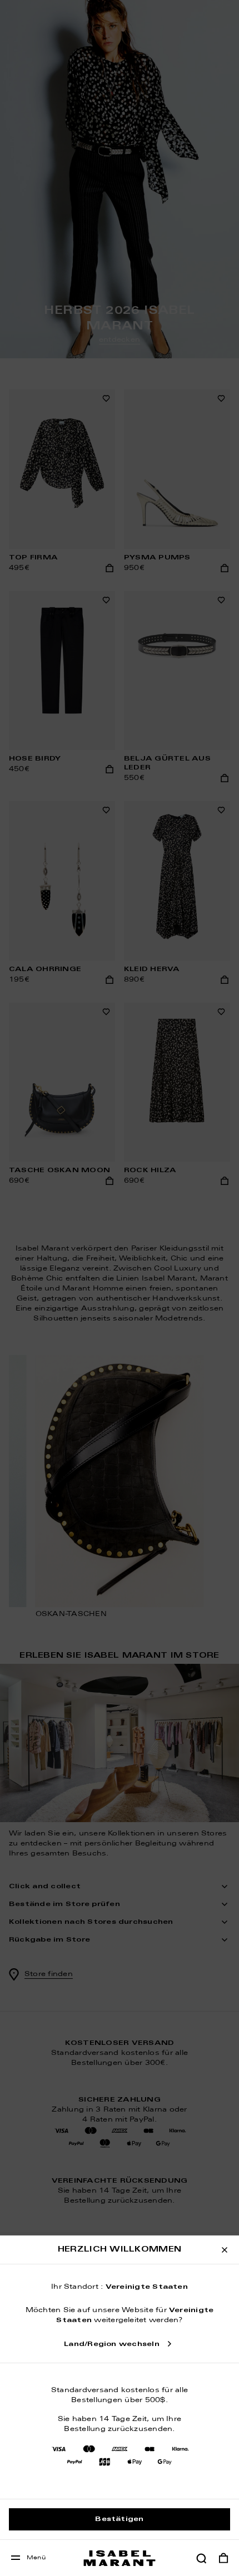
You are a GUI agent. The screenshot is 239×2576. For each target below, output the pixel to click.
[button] (201, 2558)
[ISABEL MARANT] (120, 2558)
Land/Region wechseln (112, 2344)
